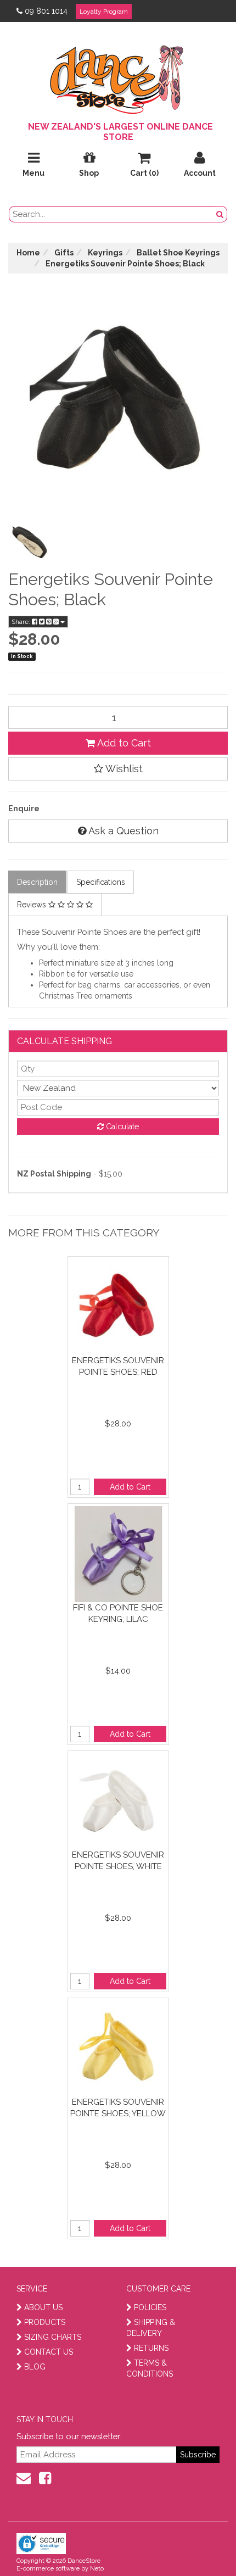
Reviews (33, 905)
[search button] (220, 214)
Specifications (101, 882)
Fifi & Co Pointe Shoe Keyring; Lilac (118, 1613)
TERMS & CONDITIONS (150, 2368)
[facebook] (45, 2478)
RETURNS (151, 2348)
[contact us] (24, 2478)
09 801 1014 (46, 11)
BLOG (35, 2367)
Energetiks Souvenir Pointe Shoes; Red (118, 1366)
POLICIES (150, 2307)
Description (37, 882)
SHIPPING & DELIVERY (151, 2328)
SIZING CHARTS (53, 2337)
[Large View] (30, 542)
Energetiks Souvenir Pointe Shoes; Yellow (118, 2108)
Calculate (121, 1127)
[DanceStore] (118, 77)
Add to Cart (123, 743)
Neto (97, 2569)
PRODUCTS (45, 2322)
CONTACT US (49, 2352)
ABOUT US (43, 2307)
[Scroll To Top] (200, 2544)
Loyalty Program (104, 12)
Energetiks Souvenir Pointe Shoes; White (118, 1861)
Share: (22, 622)
